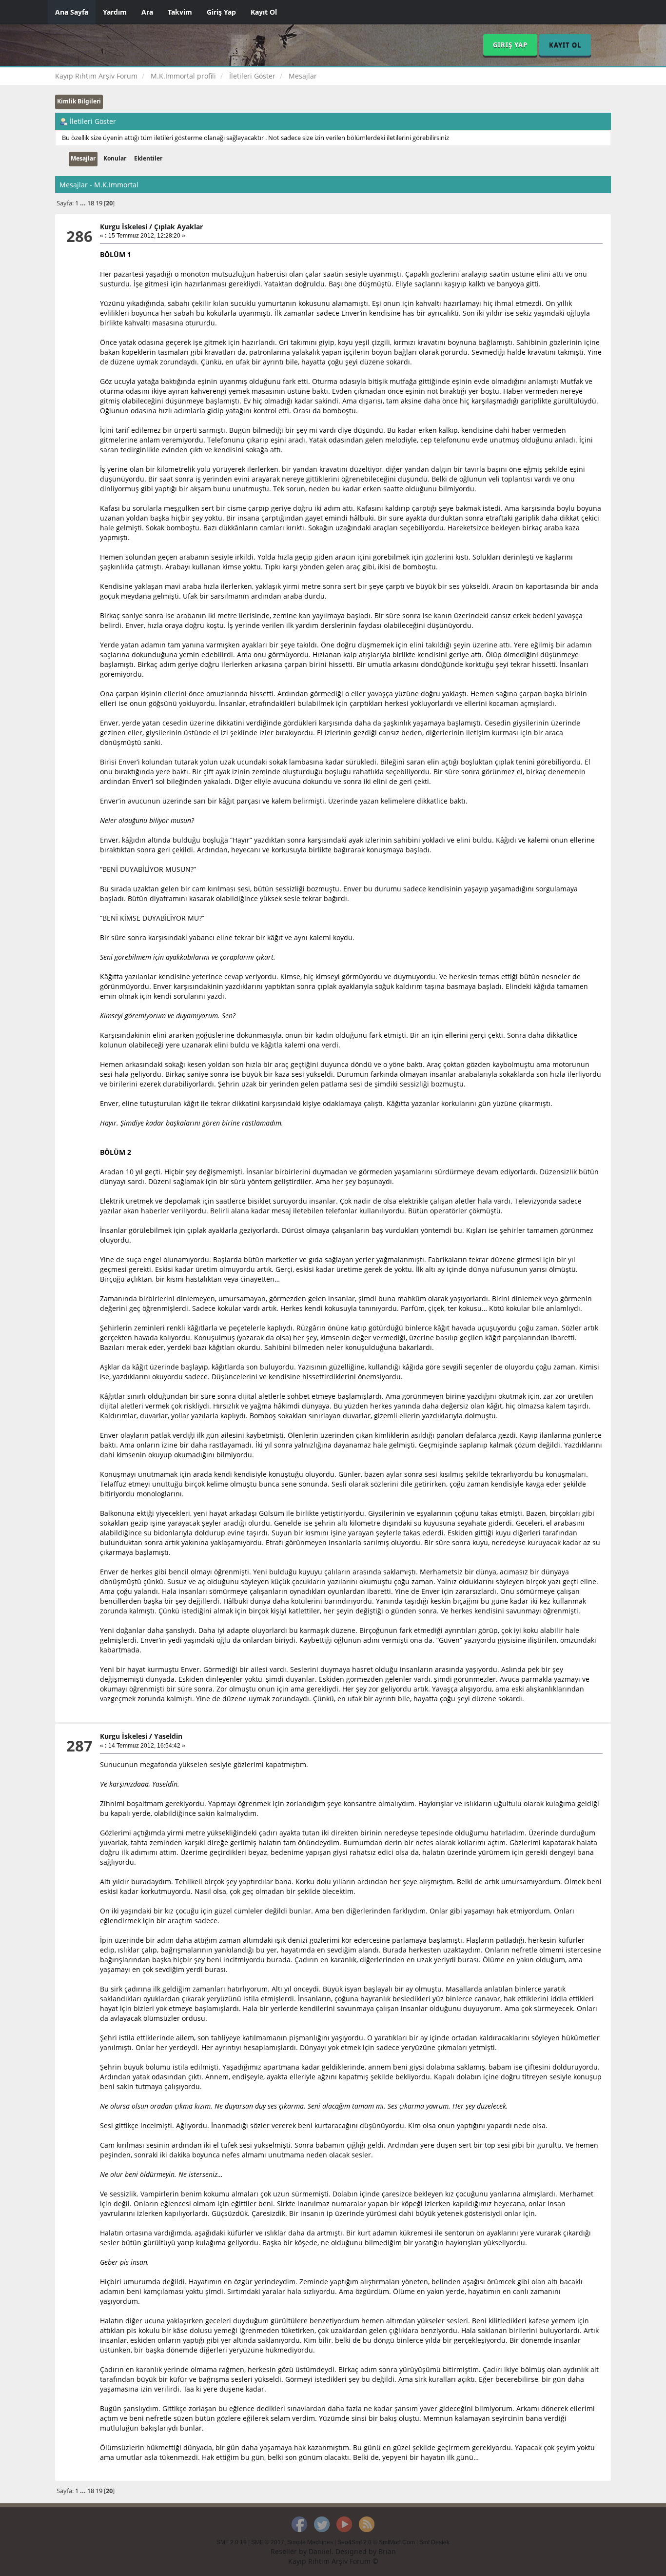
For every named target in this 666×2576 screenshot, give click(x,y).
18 (91, 203)
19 (99, 203)
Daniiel (320, 2551)
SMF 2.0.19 (232, 2542)
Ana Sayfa (72, 12)
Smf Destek (434, 2542)
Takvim (180, 12)
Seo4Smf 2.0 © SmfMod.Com (376, 2542)
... (84, 203)
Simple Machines (310, 2542)
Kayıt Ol (264, 12)
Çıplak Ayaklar (178, 227)
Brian (387, 2551)
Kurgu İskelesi (124, 227)
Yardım (115, 12)
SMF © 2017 (268, 2542)
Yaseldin (168, 1736)
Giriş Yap (221, 12)
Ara (147, 12)
